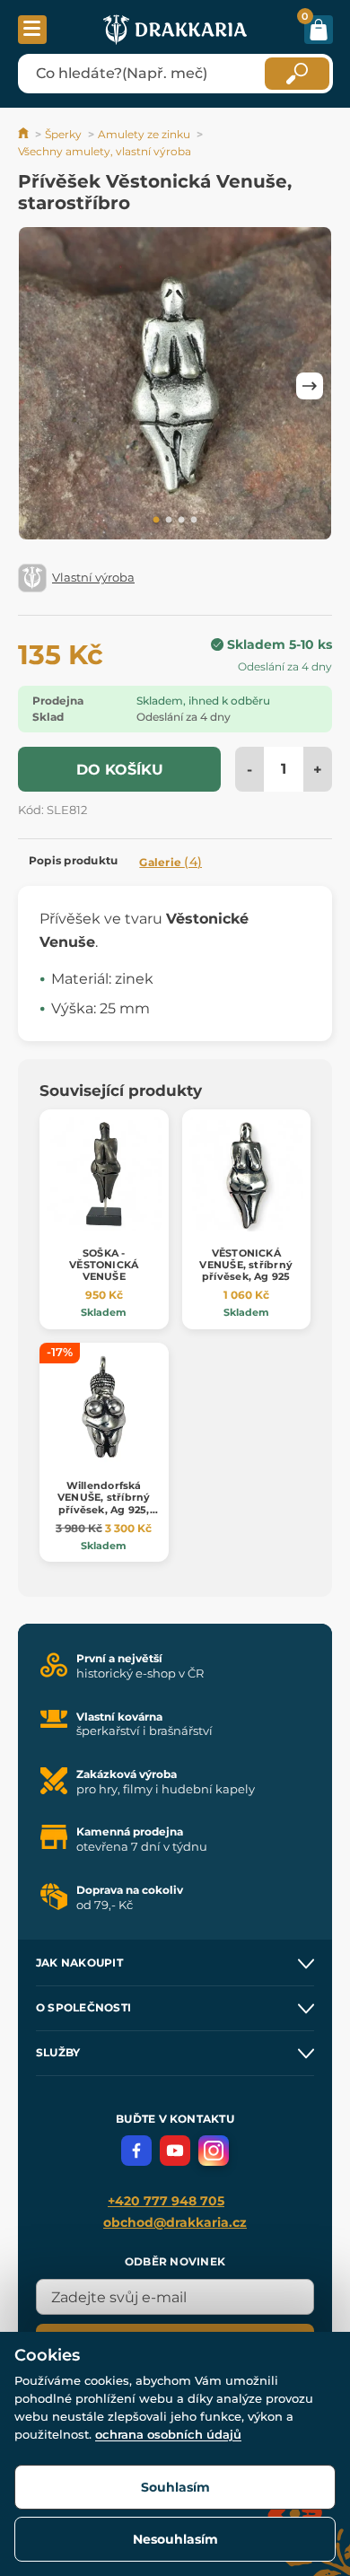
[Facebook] (136, 2151)
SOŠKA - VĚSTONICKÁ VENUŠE (104, 1265)
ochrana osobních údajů (168, 2434)
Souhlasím (175, 2487)
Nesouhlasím (175, 2539)
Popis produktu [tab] (73, 860)
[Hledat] (297, 74)
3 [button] (181, 521)
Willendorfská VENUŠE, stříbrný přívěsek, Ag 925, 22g (104, 1503)
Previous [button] (40, 386)
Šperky (63, 134)
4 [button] (194, 521)
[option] (175, 386)
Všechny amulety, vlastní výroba (105, 151)
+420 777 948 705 (166, 2201)
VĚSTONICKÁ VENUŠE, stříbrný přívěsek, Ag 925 (246, 1265)
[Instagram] (214, 2151)
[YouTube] (175, 2151)
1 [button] (156, 521)
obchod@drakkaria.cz (175, 2222)
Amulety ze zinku (144, 134)
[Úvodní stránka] (25, 134)
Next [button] (310, 386)
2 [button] (169, 521)
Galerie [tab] (171, 862)
